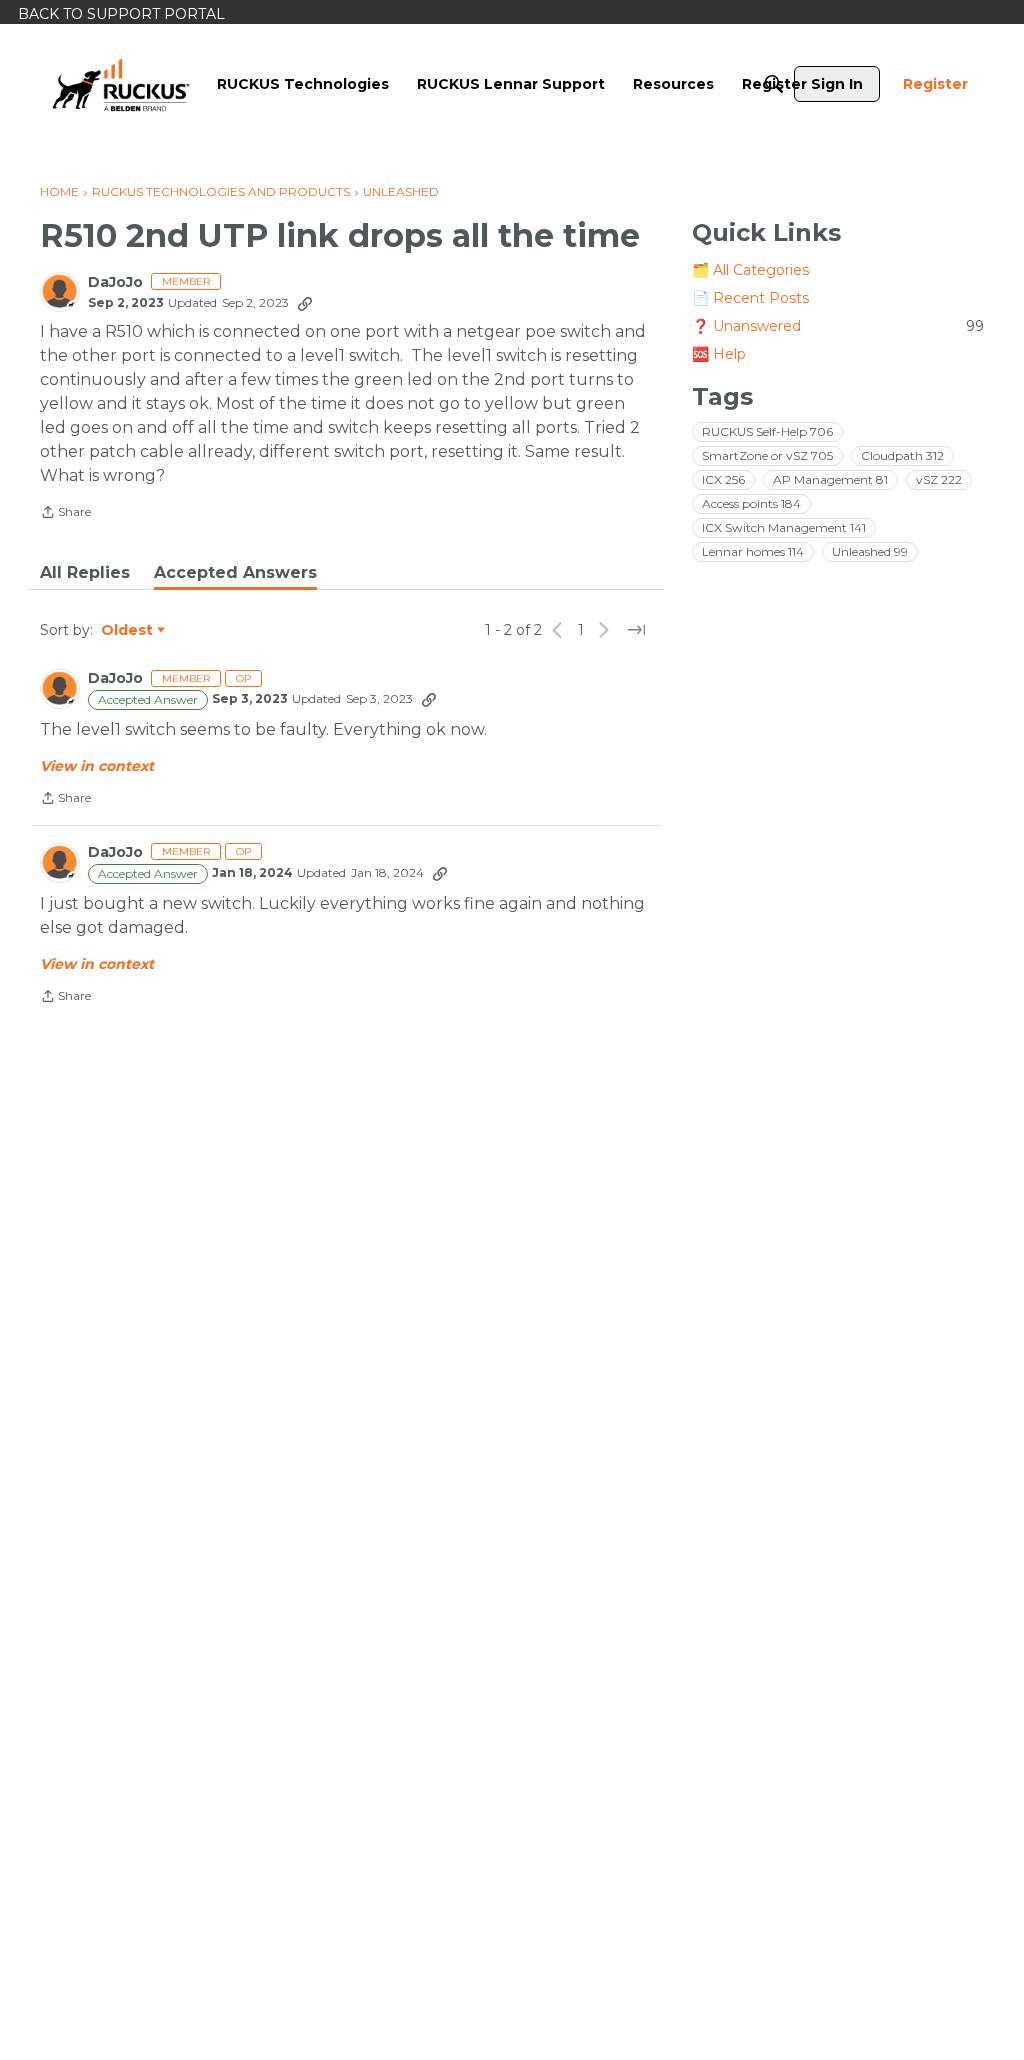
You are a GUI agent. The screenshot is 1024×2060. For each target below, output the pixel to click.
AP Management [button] (830, 479)
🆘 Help (719, 354)
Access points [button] (751, 503)
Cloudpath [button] (902, 455)
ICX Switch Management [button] (784, 527)
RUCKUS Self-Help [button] (767, 431)
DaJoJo (115, 282)
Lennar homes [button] (753, 551)
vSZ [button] (939, 479)
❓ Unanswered (838, 326)
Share (65, 514)
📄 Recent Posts (750, 298)
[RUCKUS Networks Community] (121, 84)
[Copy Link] (305, 303)
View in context (97, 766)
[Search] (774, 84)
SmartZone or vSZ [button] (767, 455)
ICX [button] (723, 479)
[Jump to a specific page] (636, 630)
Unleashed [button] (870, 551)
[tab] (85, 573)
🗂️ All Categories (750, 270)
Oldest (128, 631)
